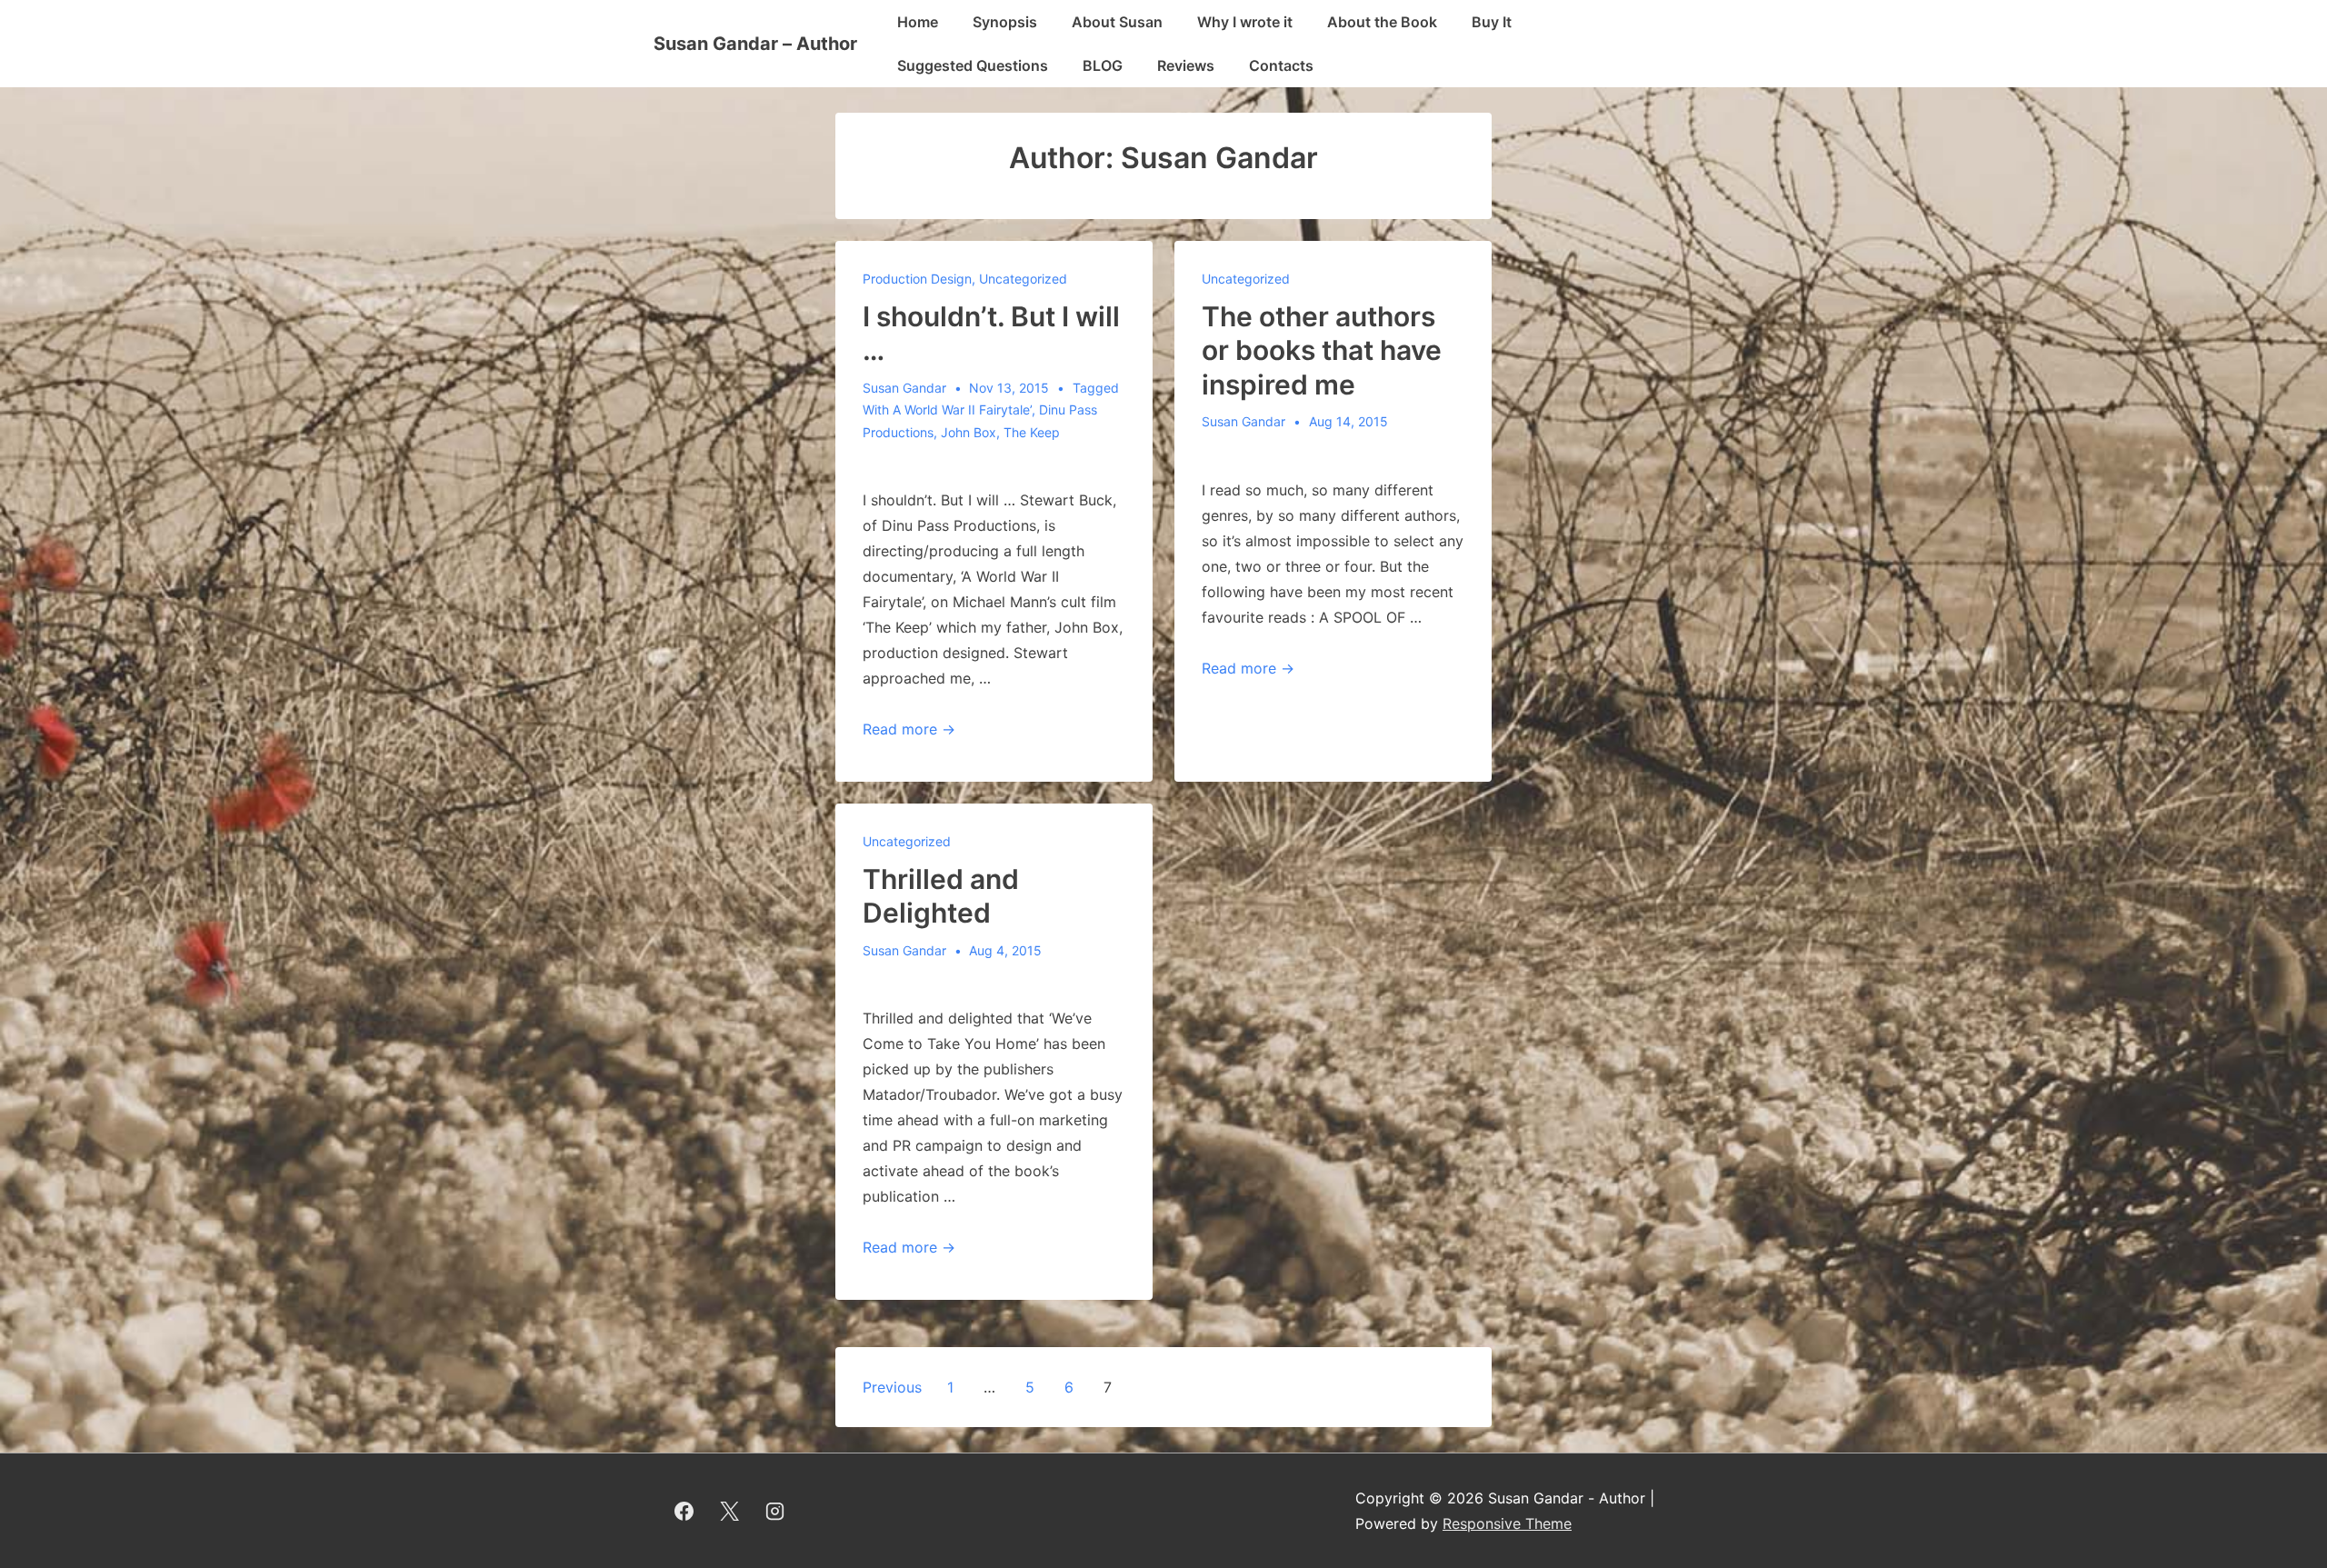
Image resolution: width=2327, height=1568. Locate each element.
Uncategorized (1023, 279)
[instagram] (775, 1511)
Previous (892, 1387)
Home (918, 22)
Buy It (1492, 22)
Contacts (1281, 65)
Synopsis (1005, 22)
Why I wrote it (1245, 22)
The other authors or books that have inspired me (1322, 350)
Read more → (909, 729)
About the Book (1382, 22)
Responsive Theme (1507, 1523)
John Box (969, 432)
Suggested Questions (973, 65)
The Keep (1032, 432)
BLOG (1103, 65)
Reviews (1186, 65)
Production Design (917, 279)
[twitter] (730, 1511)
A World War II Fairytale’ (962, 409)
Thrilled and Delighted (941, 896)
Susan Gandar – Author (755, 44)
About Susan (1117, 22)
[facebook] (684, 1511)
